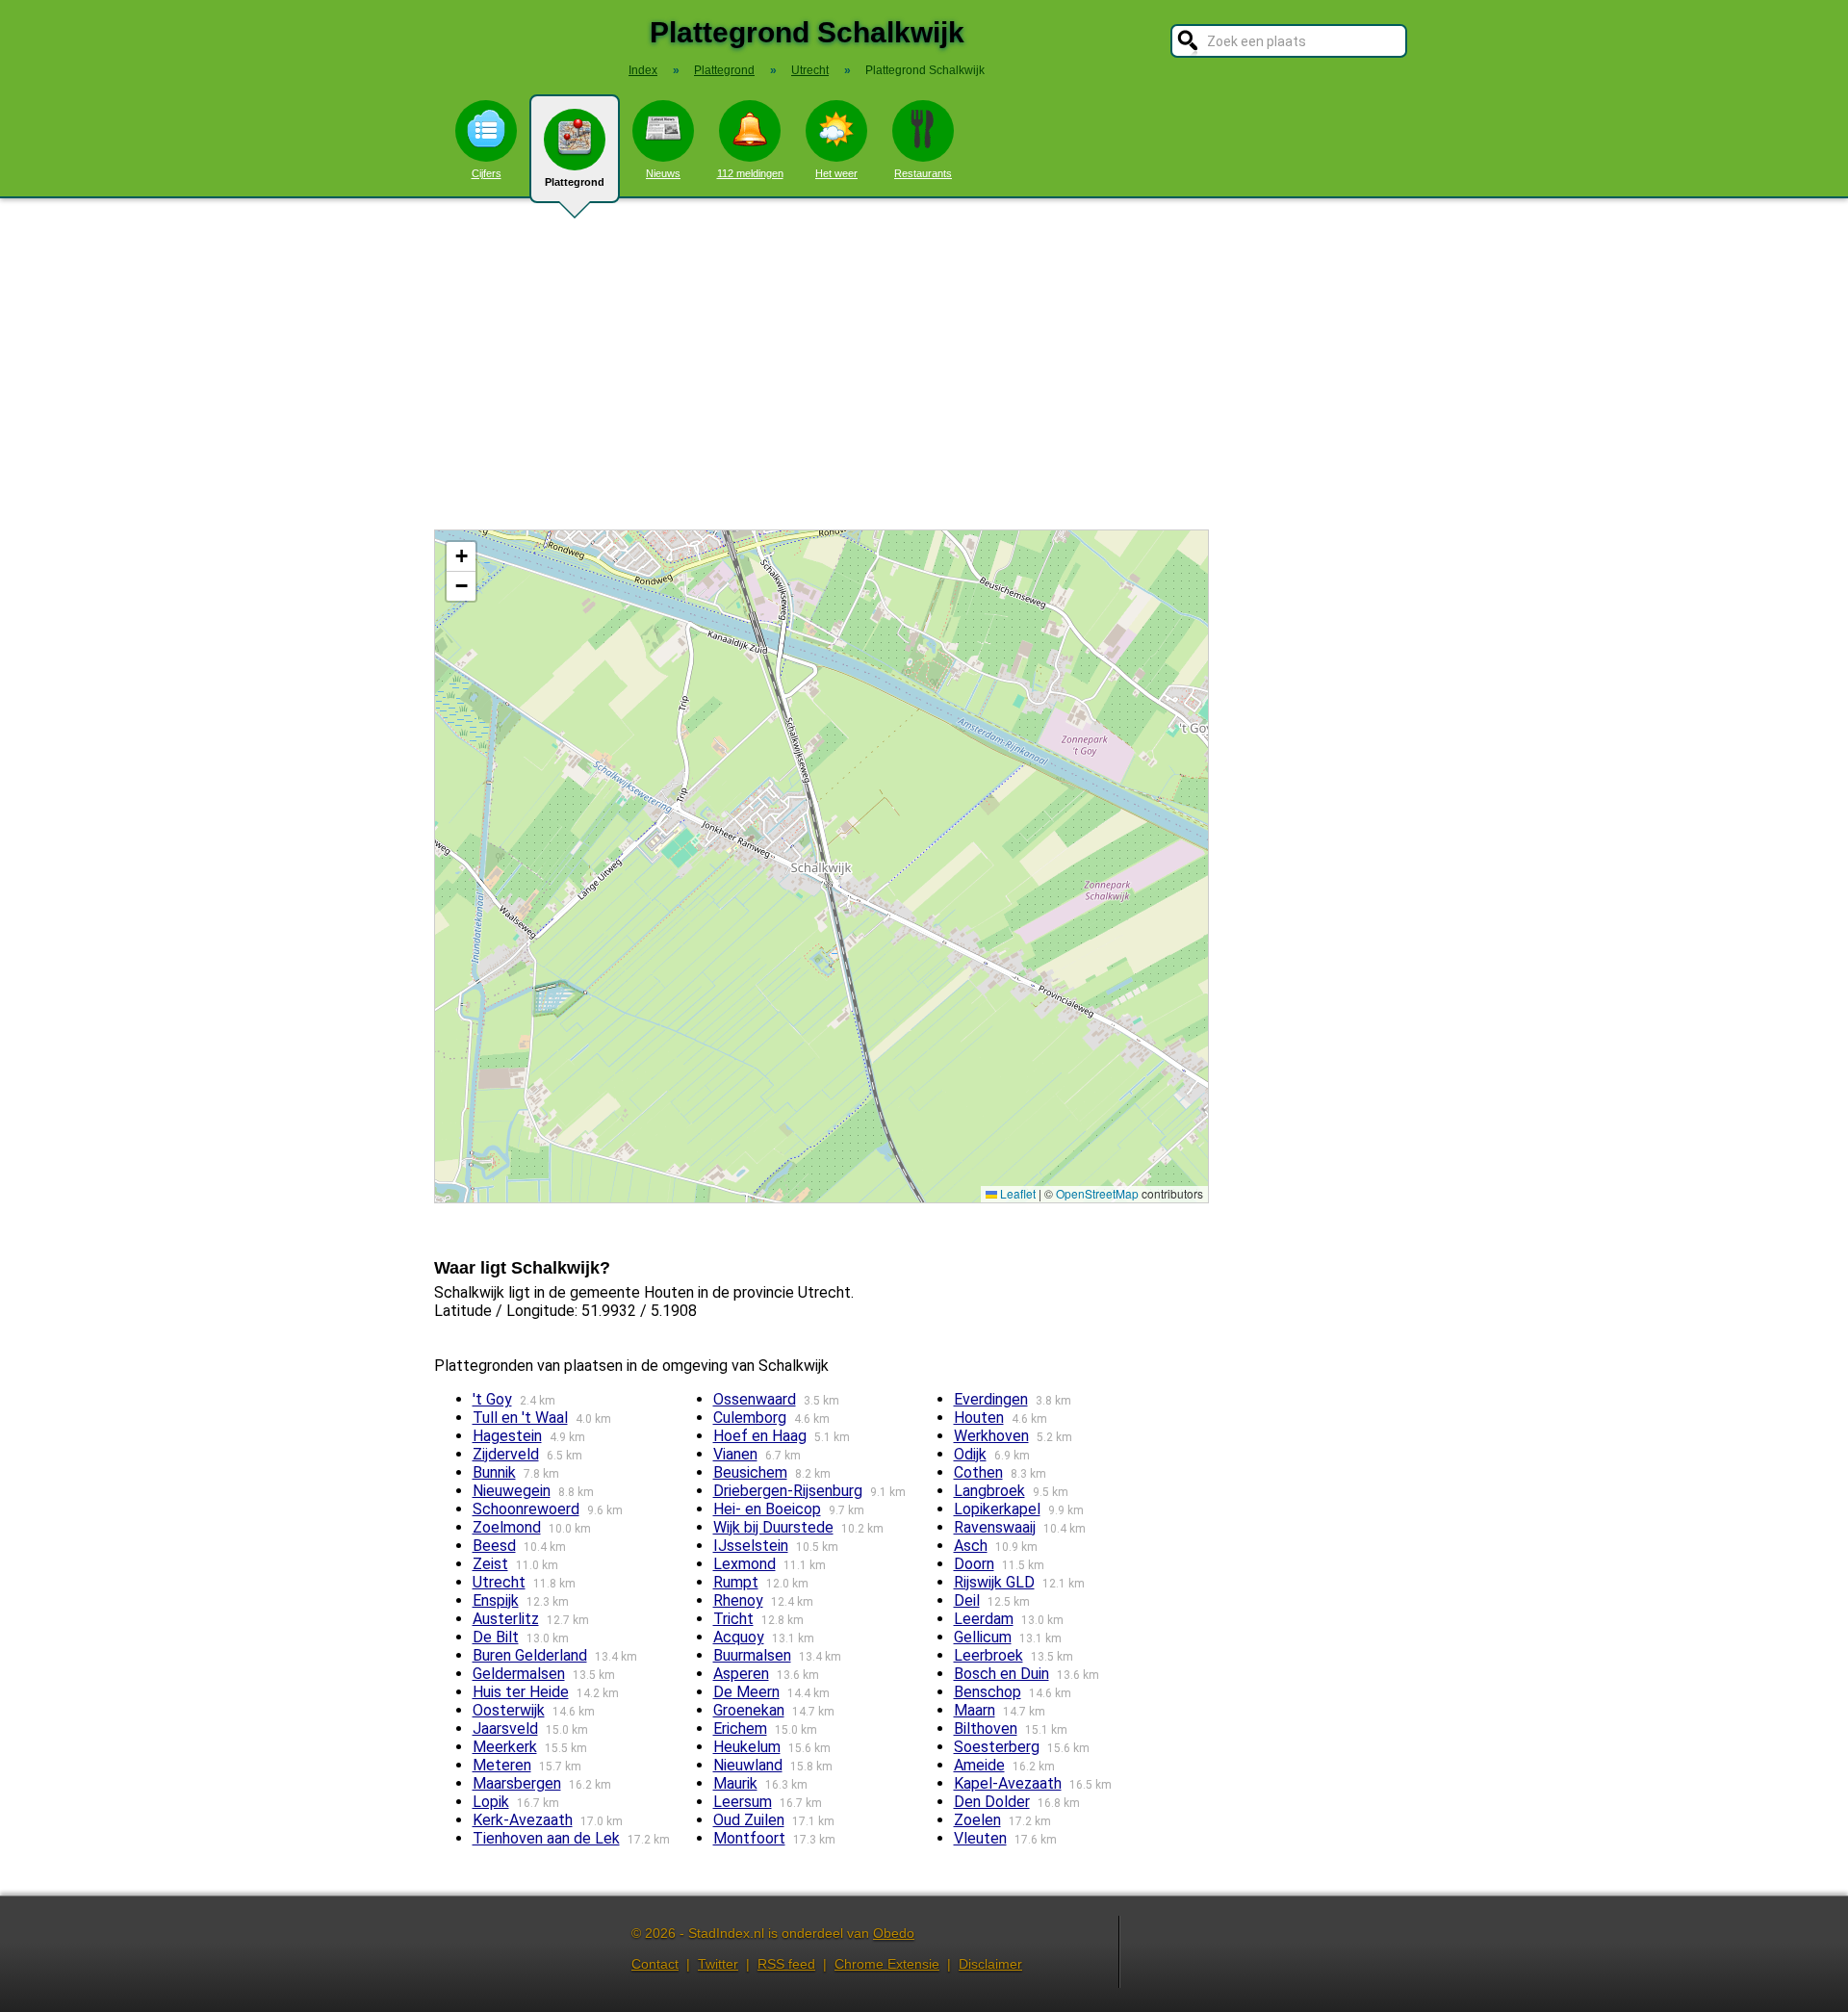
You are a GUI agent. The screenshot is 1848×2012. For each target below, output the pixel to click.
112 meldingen (750, 173)
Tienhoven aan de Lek (546, 1838)
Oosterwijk (509, 1710)
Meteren (502, 1765)
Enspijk (496, 1600)
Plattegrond (575, 182)
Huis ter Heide (521, 1692)
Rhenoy (738, 1600)
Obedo (894, 1933)
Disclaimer (990, 1964)
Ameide (979, 1765)
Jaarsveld (505, 1728)
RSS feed (786, 1964)
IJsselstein (751, 1546)
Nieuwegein (512, 1491)
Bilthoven (986, 1728)
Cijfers (487, 173)
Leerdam (984, 1619)
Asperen (741, 1674)
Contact (655, 1964)
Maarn (975, 1710)
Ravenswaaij (995, 1527)
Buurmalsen (752, 1655)
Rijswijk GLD (994, 1582)
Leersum (743, 1802)
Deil (967, 1600)
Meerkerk (505, 1747)
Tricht (733, 1619)
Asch (971, 1546)
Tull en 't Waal (520, 1418)
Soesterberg (997, 1747)
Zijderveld (506, 1454)
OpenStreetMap (1097, 1193)
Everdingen (991, 1399)
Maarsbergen (517, 1783)
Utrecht (499, 1582)
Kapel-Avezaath (1008, 1783)
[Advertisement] (924, 364)
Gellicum (983, 1637)
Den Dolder (992, 1802)
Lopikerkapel (997, 1509)
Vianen (735, 1454)
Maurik (735, 1783)
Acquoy (739, 1637)
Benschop (988, 1692)
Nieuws (663, 173)
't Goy (492, 1399)
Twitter (718, 1964)
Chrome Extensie (887, 1964)
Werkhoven (991, 1436)
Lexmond (744, 1564)
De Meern (746, 1692)
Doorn (974, 1564)
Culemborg (750, 1418)
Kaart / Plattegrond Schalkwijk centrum (819, 866)
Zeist (490, 1564)
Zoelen (977, 1820)
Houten (979, 1418)
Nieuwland (748, 1765)
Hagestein (507, 1436)
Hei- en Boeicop (767, 1509)
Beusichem (750, 1472)
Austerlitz (506, 1619)
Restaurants (923, 173)
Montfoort (749, 1838)
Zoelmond (507, 1527)
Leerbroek (988, 1655)
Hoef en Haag (760, 1436)
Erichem (740, 1728)
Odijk (970, 1454)
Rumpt (736, 1582)
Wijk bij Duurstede (773, 1527)
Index (643, 70)
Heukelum (747, 1747)
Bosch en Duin (1001, 1674)
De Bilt (496, 1637)
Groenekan (749, 1710)
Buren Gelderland (530, 1655)
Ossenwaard (755, 1399)
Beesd (494, 1546)
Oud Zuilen (749, 1820)
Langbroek (989, 1491)
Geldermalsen (519, 1674)
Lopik (491, 1802)
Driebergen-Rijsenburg (788, 1491)
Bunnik (494, 1472)
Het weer (836, 173)
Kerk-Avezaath (523, 1820)
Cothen (978, 1472)
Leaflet (1016, 1193)
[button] (461, 557)
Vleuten (980, 1838)
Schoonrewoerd (526, 1509)
